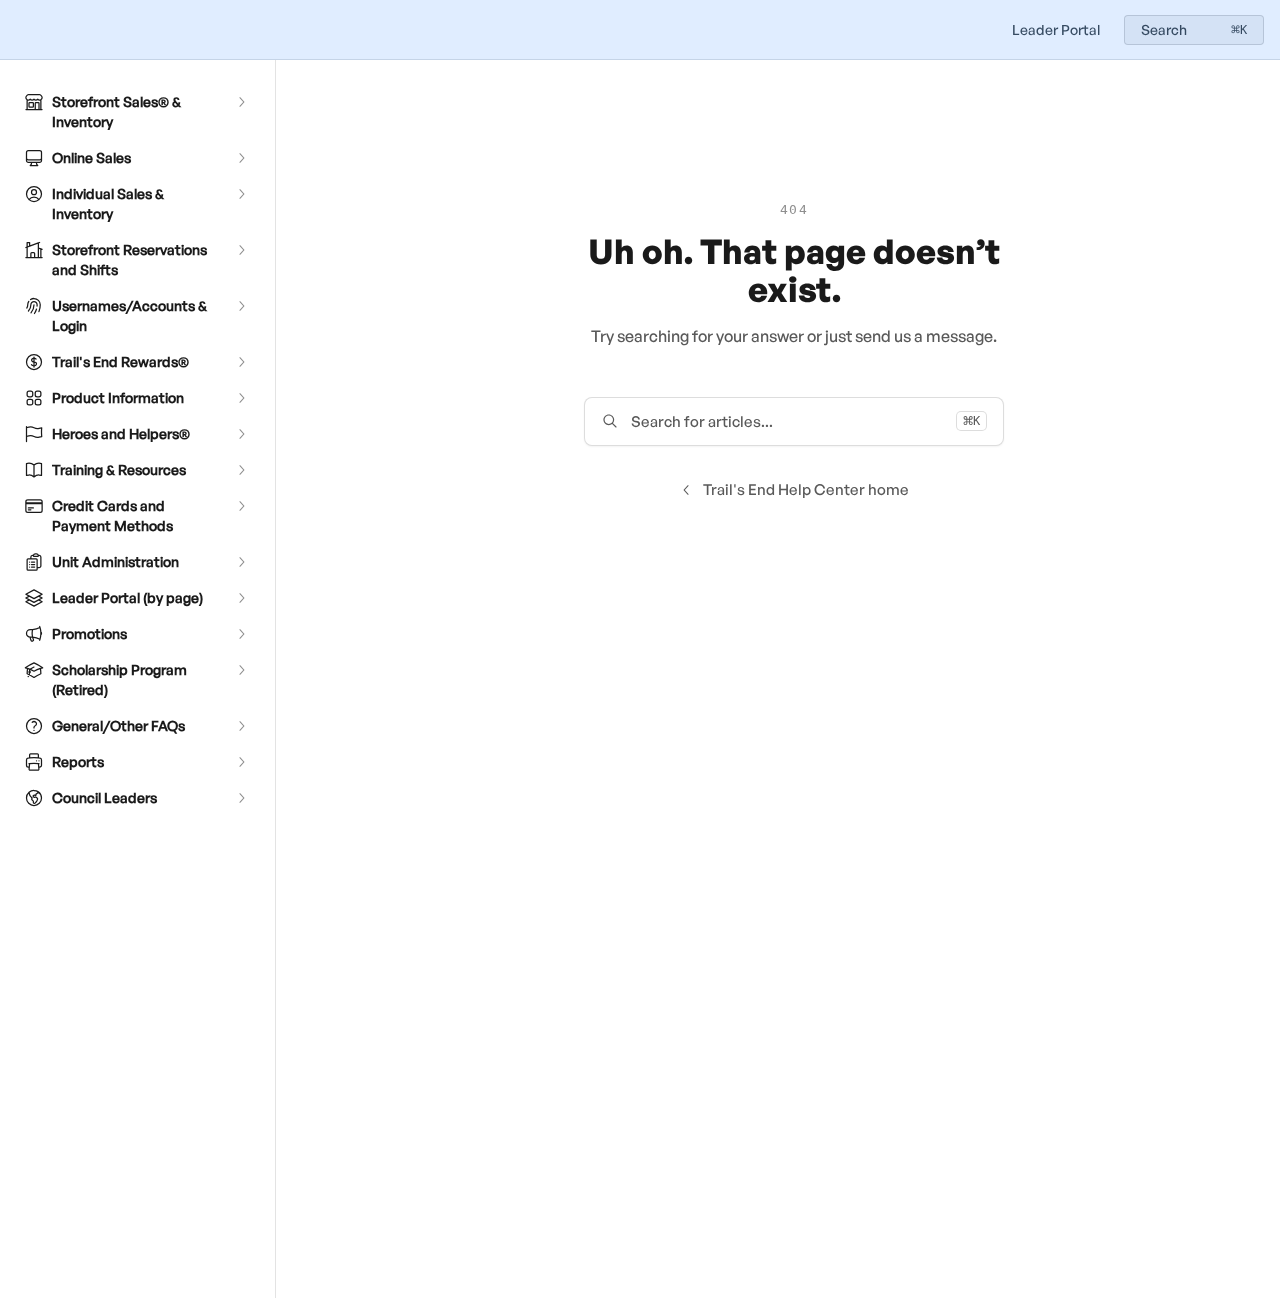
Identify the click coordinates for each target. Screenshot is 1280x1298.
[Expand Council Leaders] (241, 798)
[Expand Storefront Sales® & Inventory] (241, 102)
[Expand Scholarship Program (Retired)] (241, 670)
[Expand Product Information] (241, 398)
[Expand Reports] (241, 762)
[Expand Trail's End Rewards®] (241, 362)
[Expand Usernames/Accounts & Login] (241, 306)
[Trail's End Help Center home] (20, 30)
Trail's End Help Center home (806, 489)
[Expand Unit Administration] (241, 562)
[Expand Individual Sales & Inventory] (241, 194)
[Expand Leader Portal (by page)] (241, 598)
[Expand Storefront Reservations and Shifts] (241, 250)
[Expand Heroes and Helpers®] (241, 434)
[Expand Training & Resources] (241, 470)
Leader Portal (1056, 29)
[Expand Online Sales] (241, 158)
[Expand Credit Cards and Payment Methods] (241, 506)
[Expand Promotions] (241, 634)
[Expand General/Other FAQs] (241, 726)
